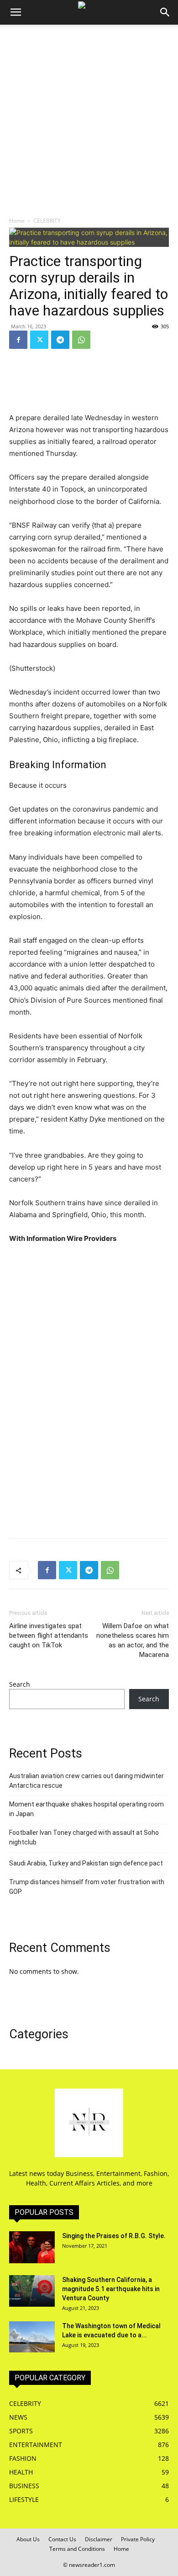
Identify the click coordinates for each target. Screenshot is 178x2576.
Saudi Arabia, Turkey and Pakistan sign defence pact (86, 1863)
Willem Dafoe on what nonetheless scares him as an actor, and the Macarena (133, 1640)
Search (20, 1684)
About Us (28, 2539)
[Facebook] (18, 340)
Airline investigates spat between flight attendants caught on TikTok (49, 1635)
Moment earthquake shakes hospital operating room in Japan (86, 1809)
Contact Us (62, 2539)
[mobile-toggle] (16, 12)
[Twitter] (39, 340)
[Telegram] (60, 340)
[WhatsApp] (81, 340)
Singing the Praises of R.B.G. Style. (114, 2236)
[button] (165, 12)
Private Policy (138, 2539)
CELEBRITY (47, 221)
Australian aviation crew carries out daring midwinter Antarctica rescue (86, 1781)
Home (17, 221)
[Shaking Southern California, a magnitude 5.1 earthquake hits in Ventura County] (32, 2291)
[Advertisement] (89, 118)
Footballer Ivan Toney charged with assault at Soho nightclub (84, 1837)
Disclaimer (99, 2539)
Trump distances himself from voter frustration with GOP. (87, 1887)
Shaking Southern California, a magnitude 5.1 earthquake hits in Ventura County (111, 2289)
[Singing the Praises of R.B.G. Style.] (32, 2247)
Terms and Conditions (77, 2549)
